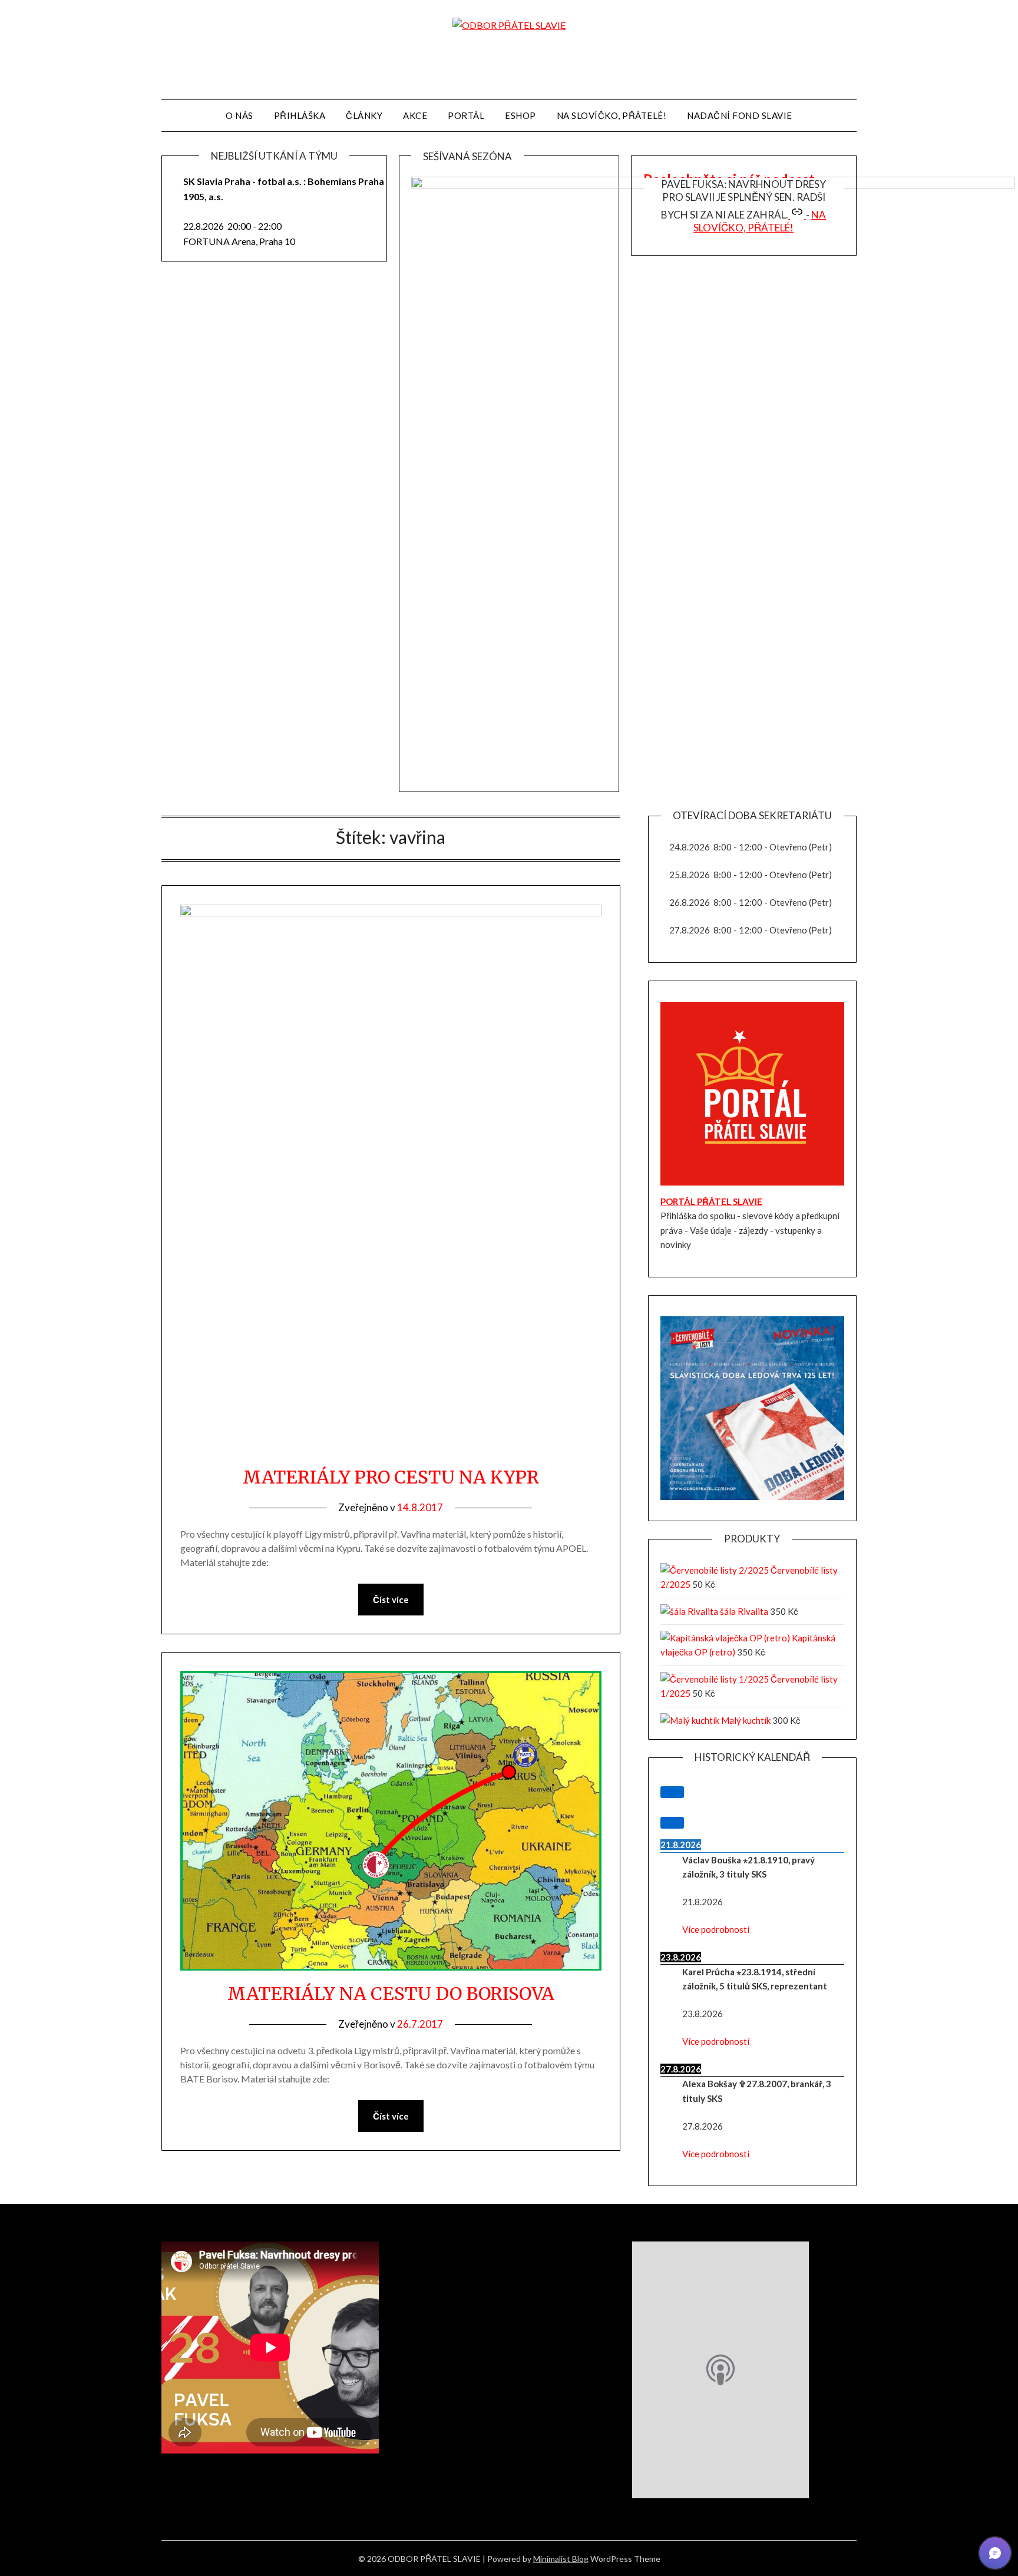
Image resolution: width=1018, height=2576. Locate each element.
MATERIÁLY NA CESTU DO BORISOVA (391, 1994)
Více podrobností (716, 1929)
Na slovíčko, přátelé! (760, 221)
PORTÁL (466, 115)
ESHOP (520, 115)
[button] (995, 2553)
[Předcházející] (672, 1792)
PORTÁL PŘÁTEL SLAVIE (711, 1201)
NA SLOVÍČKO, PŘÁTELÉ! (612, 115)
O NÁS (239, 115)
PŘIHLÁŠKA (300, 115)
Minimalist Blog (561, 2559)
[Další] (672, 1823)
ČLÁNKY (364, 115)
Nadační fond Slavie (740, 115)
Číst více (391, 1600)
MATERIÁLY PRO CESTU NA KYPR (391, 1477)
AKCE (415, 115)
